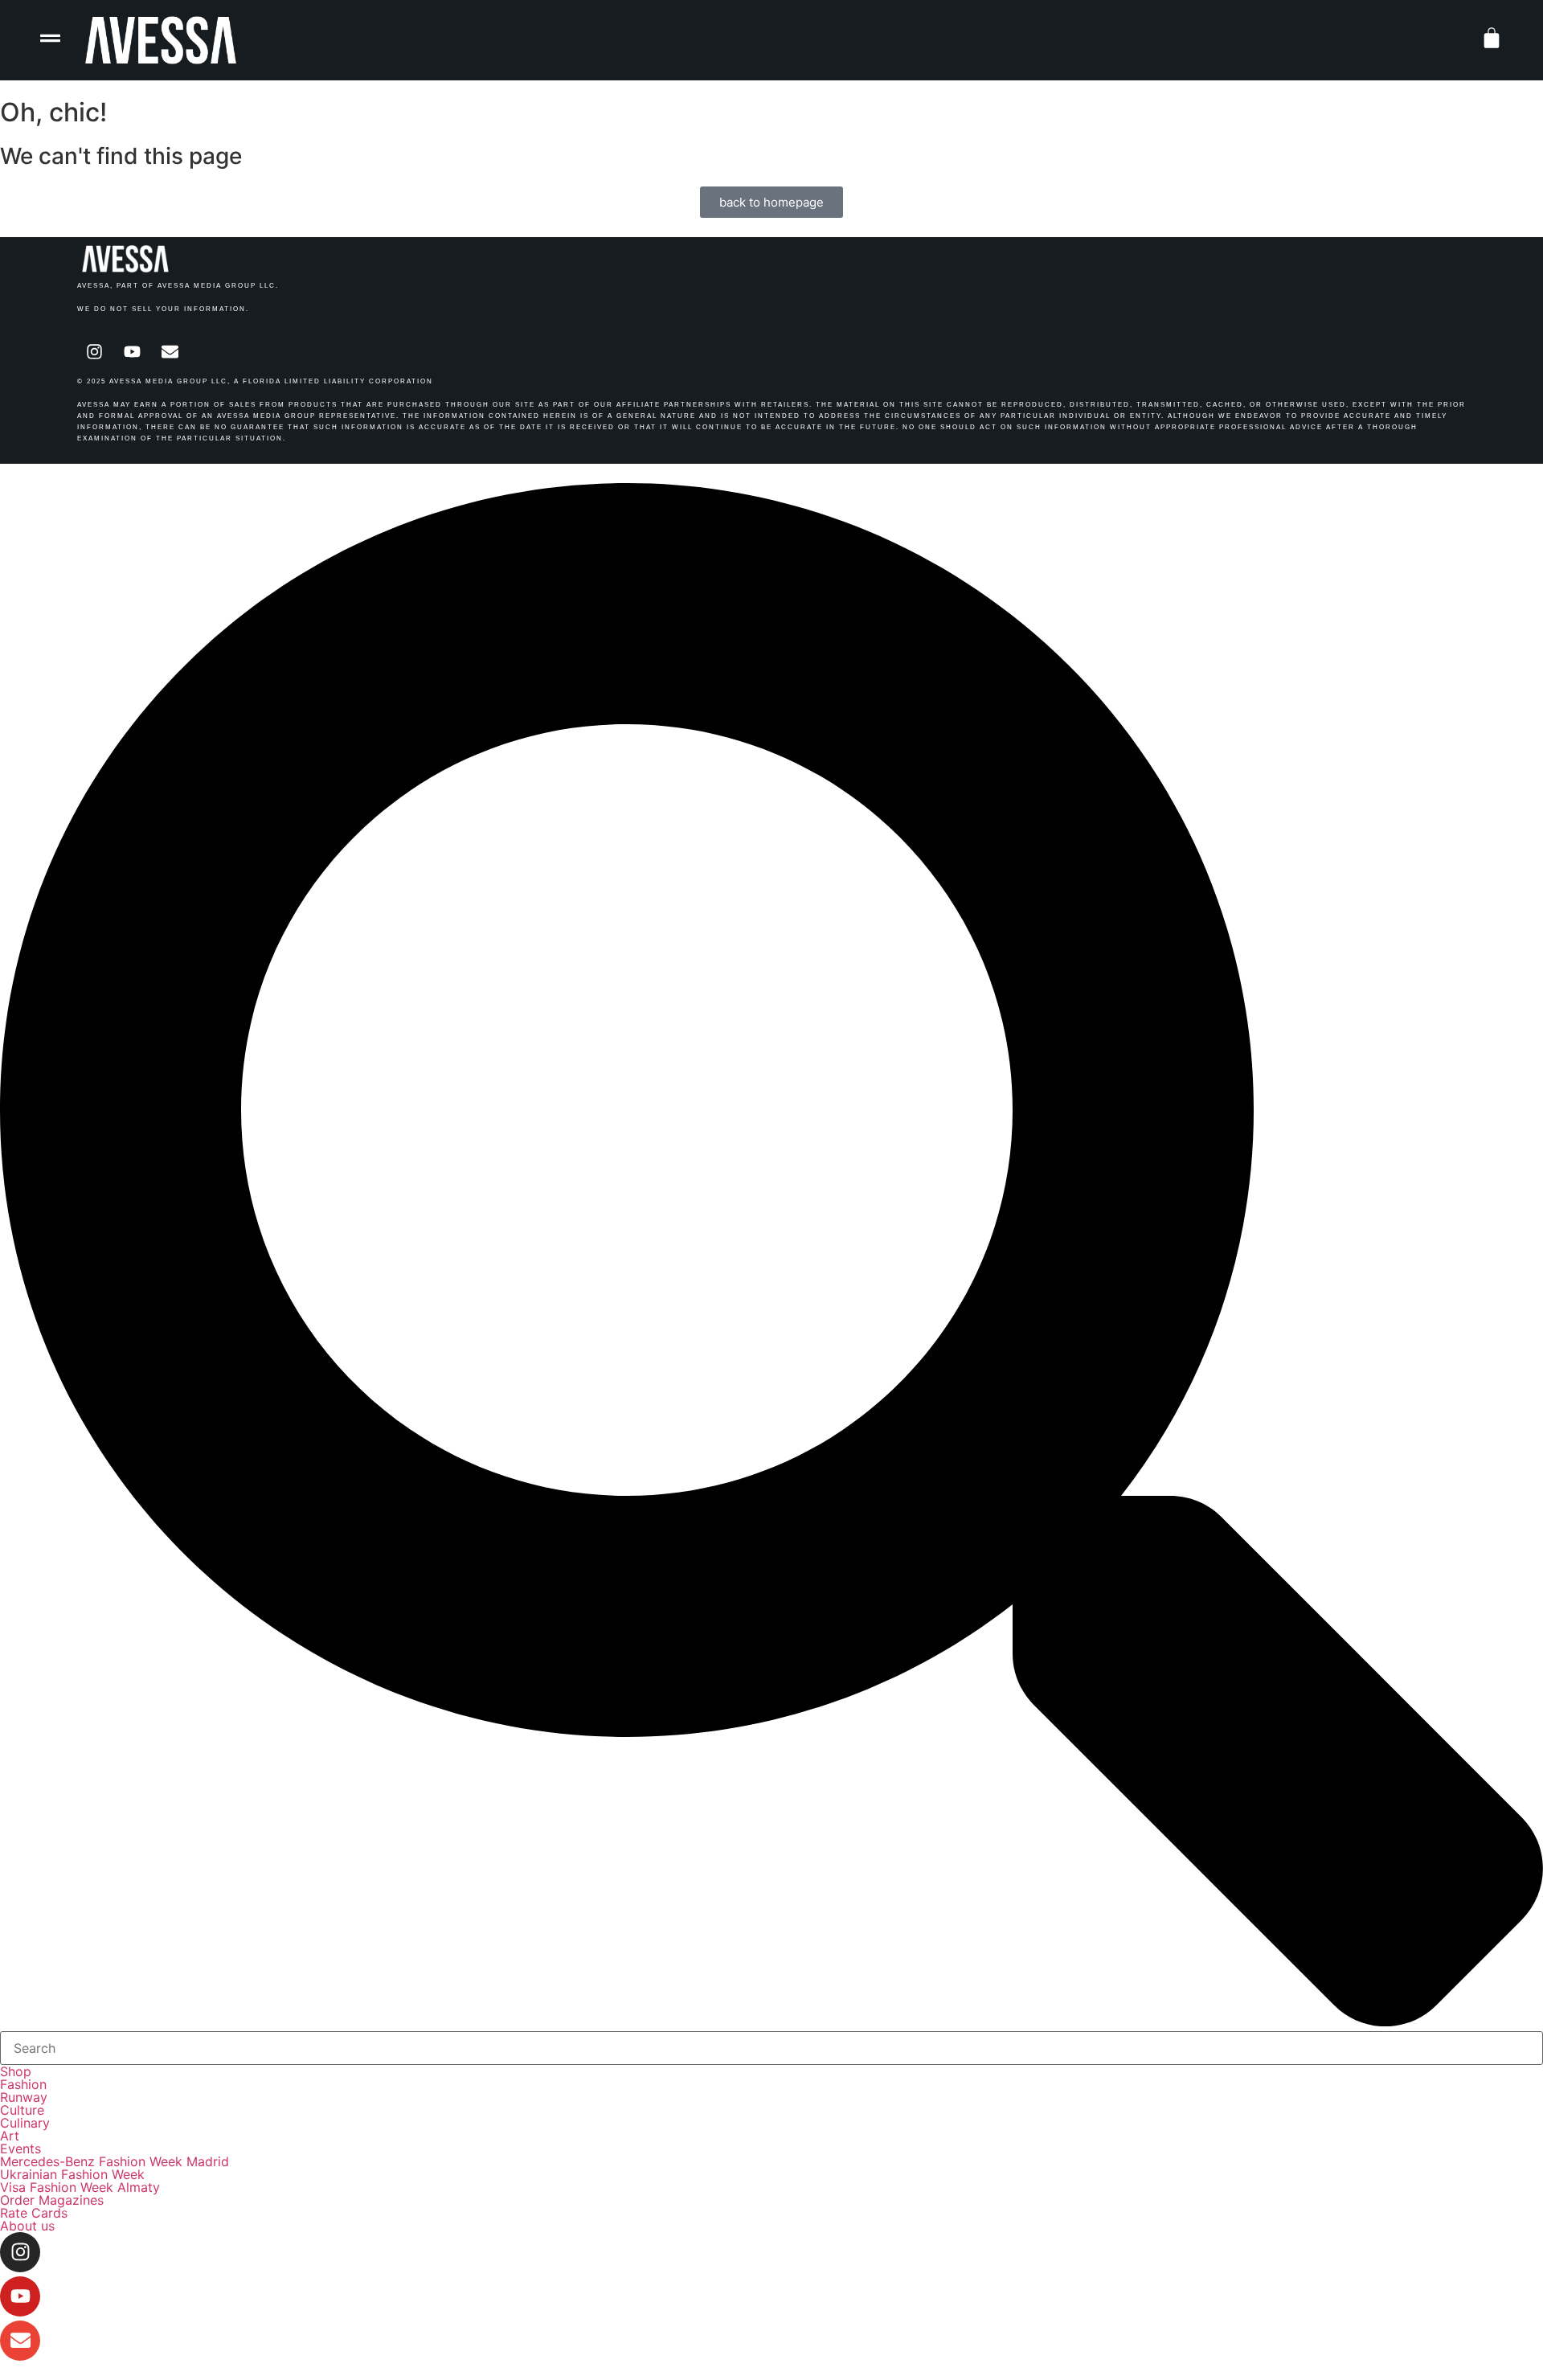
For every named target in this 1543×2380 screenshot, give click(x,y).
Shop (16, 2071)
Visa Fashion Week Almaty (80, 2187)
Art (10, 2136)
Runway (24, 2097)
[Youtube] (132, 351)
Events (20, 2149)
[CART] (1492, 38)
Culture (22, 2110)
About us (27, 2226)
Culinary (25, 2123)
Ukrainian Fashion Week (72, 2174)
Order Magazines (52, 2200)
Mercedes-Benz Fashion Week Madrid (115, 2161)
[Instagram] (94, 351)
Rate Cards (34, 2213)
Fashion (23, 2084)
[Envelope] (170, 351)
